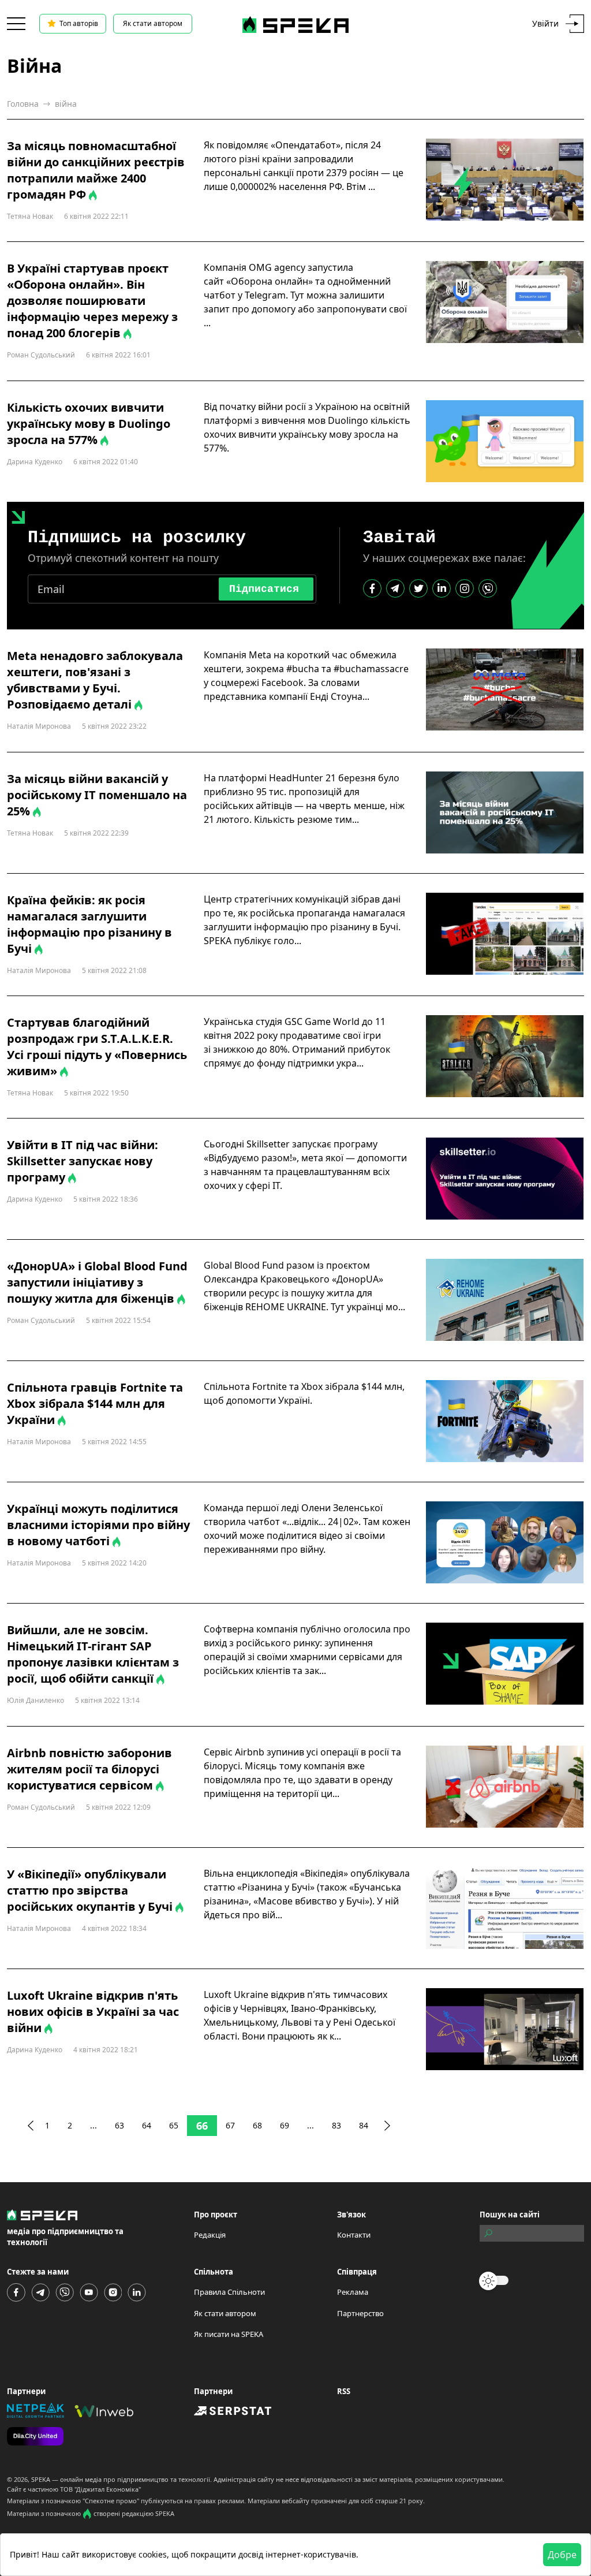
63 (119, 2125)
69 (285, 2125)
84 (364, 2125)
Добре (562, 2555)
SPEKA (41, 2479)
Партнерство (360, 2313)
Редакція (210, 2235)
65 (174, 2125)
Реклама (353, 2292)
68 (257, 2125)
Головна (23, 104)
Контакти (354, 2235)
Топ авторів (79, 23)
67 (230, 2125)
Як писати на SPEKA (229, 2334)
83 (336, 2125)
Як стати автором (153, 23)
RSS (344, 2391)
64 (147, 2125)
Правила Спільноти (229, 2292)
